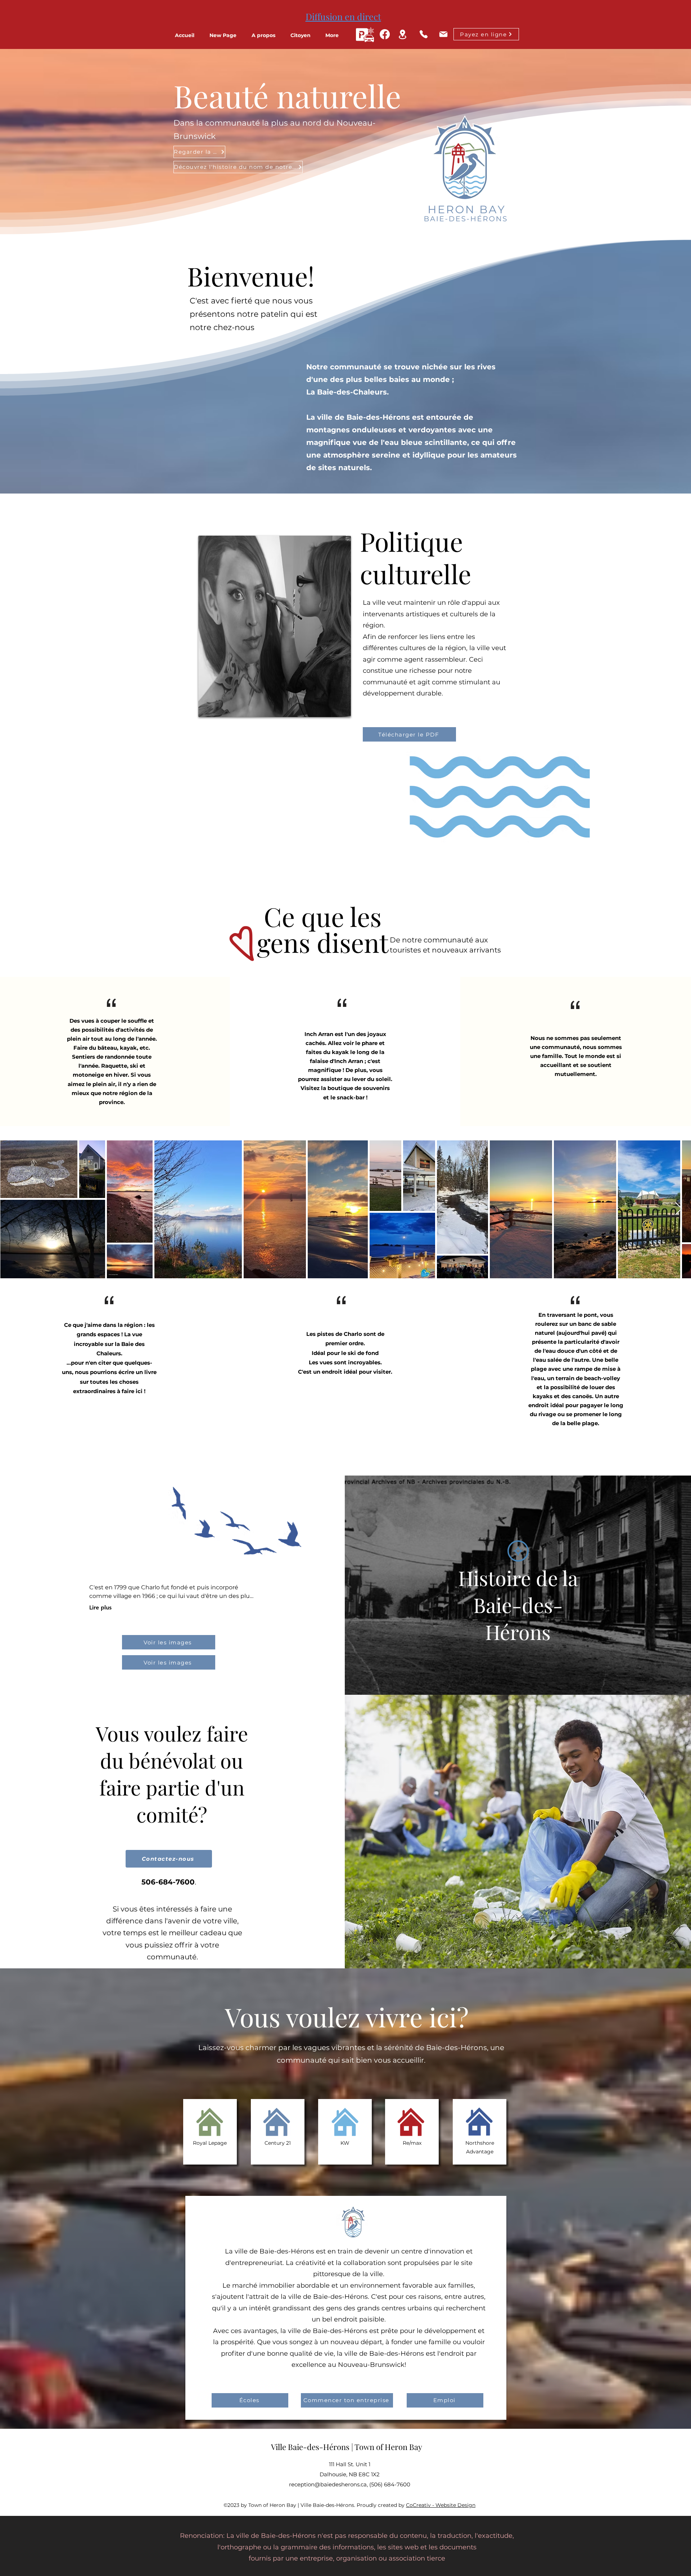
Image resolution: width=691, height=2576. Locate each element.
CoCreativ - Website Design (441, 2505)
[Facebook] (385, 34)
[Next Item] (679, 1209)
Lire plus (100, 1607)
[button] (267, 35)
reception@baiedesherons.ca (328, 2484)
